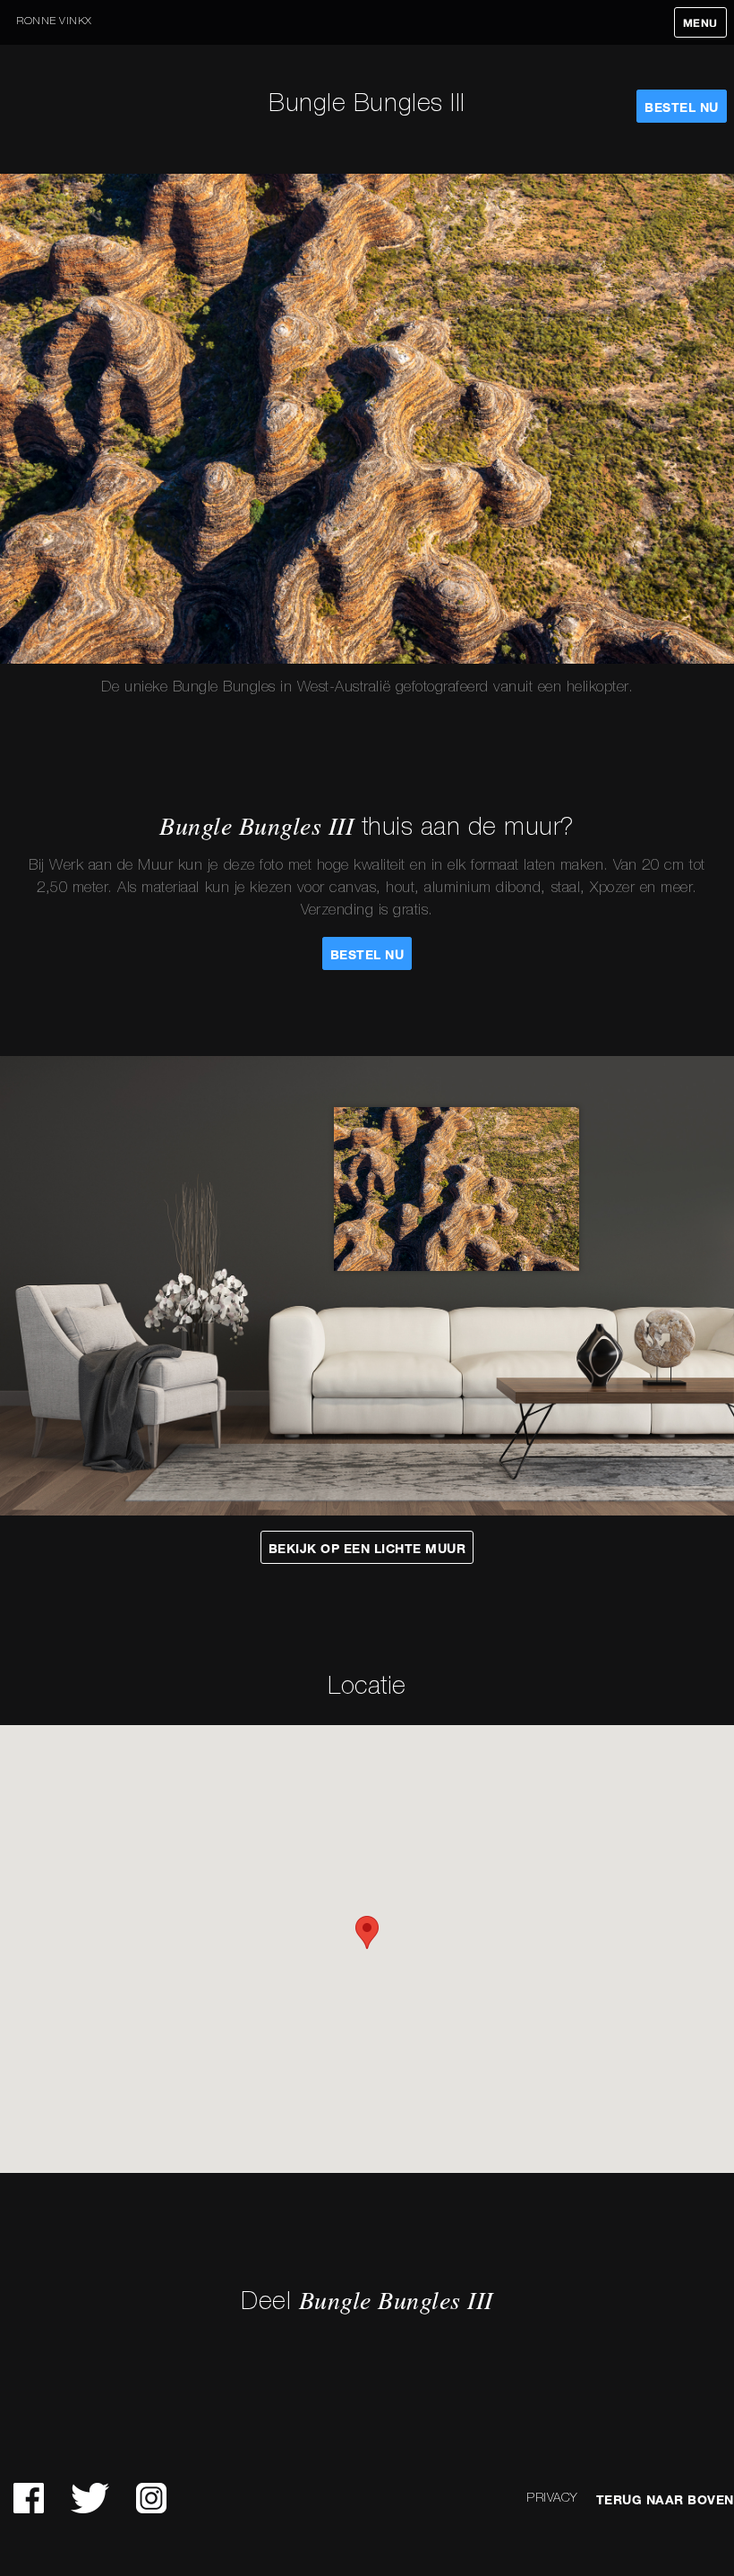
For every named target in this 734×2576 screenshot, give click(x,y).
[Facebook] (29, 2498)
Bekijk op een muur (367, 1549)
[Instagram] (151, 2498)
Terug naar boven (665, 2500)
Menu (700, 23)
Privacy (552, 2499)
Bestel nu (682, 107)
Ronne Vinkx (54, 21)
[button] (367, 1932)
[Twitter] (90, 2498)
